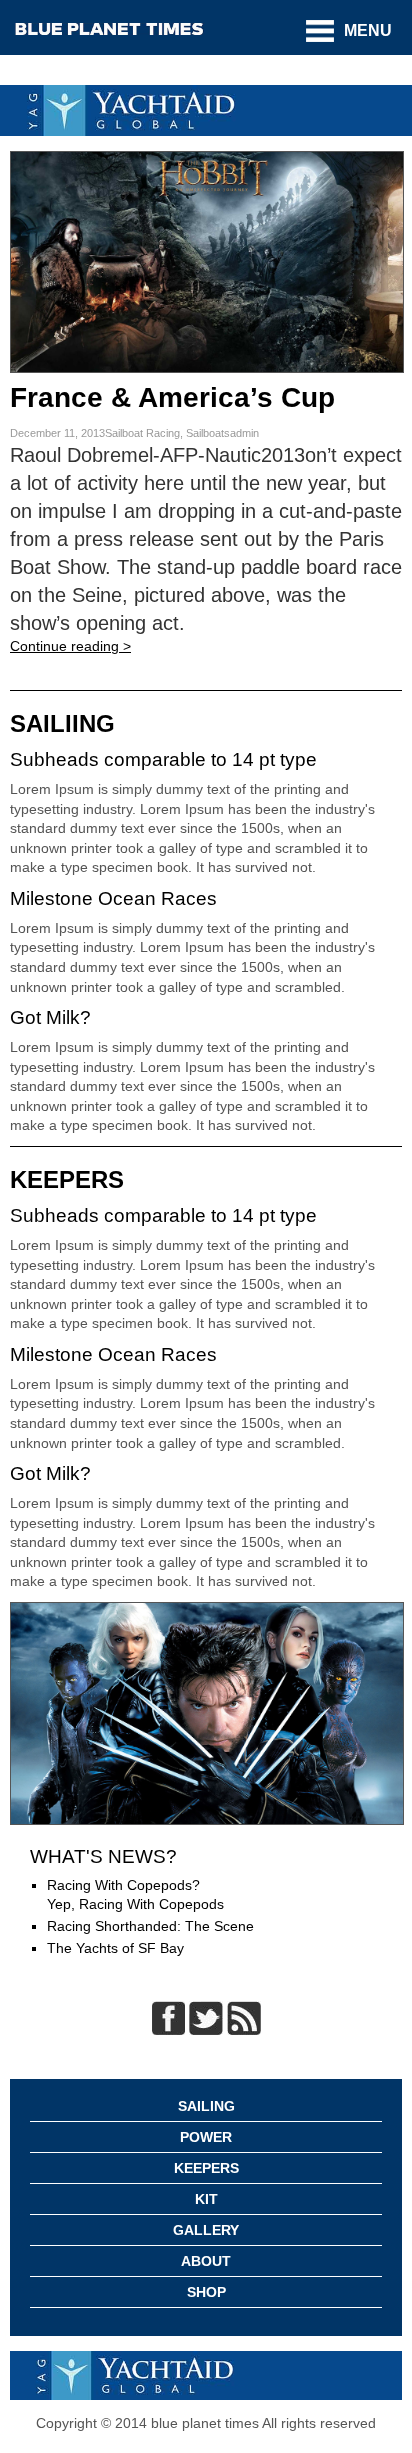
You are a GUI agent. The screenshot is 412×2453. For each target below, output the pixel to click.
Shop (206, 2292)
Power (206, 2137)
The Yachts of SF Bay (115, 1948)
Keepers (206, 2168)
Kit (206, 2199)
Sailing (206, 2106)
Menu (368, 30)
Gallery (206, 2230)
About (206, 2261)
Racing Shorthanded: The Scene (150, 1926)
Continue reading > (70, 646)
